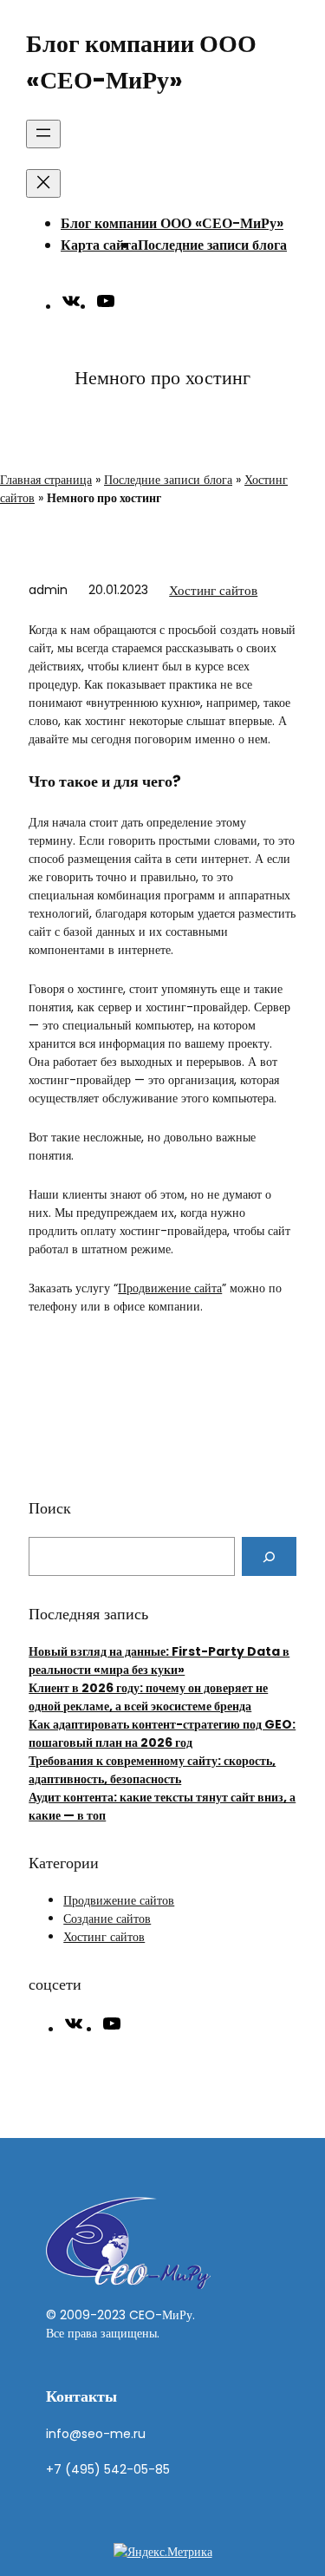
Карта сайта (99, 245)
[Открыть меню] (43, 134)
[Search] (269, 1556)
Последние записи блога (212, 245)
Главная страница (46, 480)
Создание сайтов (107, 1919)
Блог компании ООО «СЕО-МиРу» (172, 223)
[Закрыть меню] (43, 183)
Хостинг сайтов (213, 590)
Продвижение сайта (170, 1288)
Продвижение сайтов (119, 1900)
